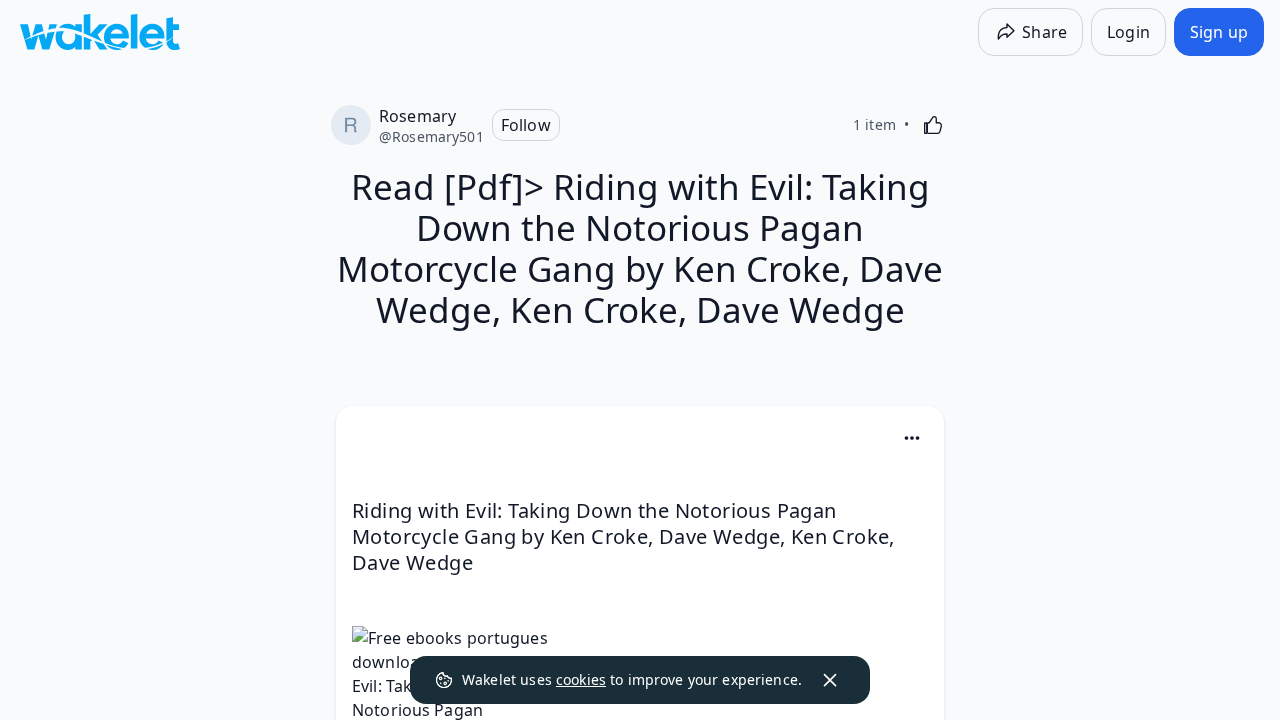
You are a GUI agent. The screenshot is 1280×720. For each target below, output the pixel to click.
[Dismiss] (830, 680)
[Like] (933, 125)
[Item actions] (912, 438)
